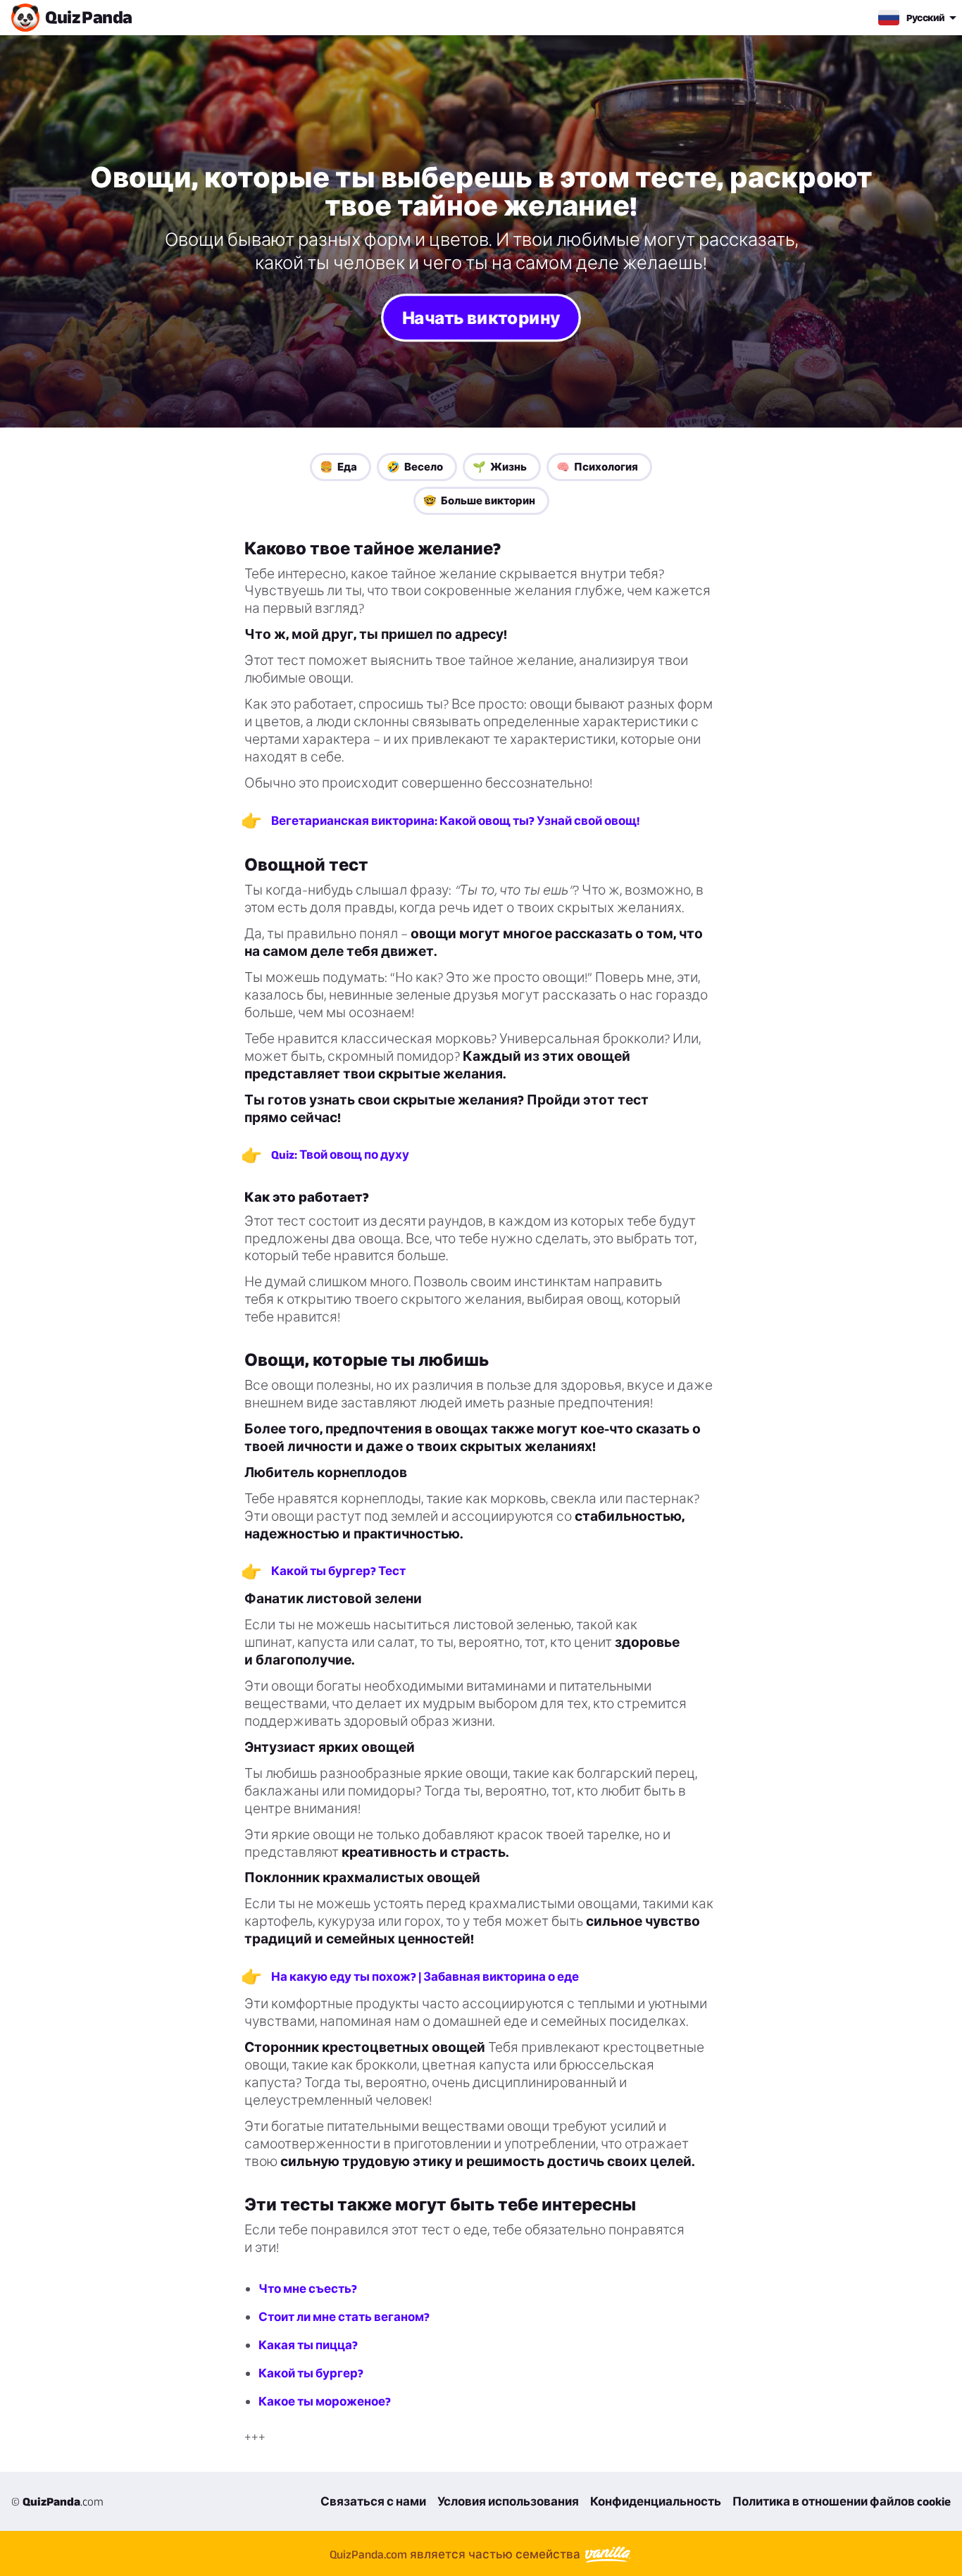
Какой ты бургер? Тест (338, 1571)
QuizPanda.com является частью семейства (456, 2554)
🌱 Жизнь (500, 467)
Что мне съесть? (308, 2289)
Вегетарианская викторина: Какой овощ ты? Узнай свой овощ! (455, 821)
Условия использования (508, 2501)
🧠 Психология (597, 467)
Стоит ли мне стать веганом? (344, 2317)
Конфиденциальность (656, 2501)
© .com (57, 2501)
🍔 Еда (338, 467)
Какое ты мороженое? (325, 2401)
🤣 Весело (415, 467)
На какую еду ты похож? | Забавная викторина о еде (425, 1977)
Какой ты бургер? (311, 2373)
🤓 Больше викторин (479, 500)
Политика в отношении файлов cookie (842, 2501)
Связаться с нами (373, 2501)
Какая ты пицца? (308, 2345)
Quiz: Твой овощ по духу (340, 1155)
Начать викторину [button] (481, 317)
